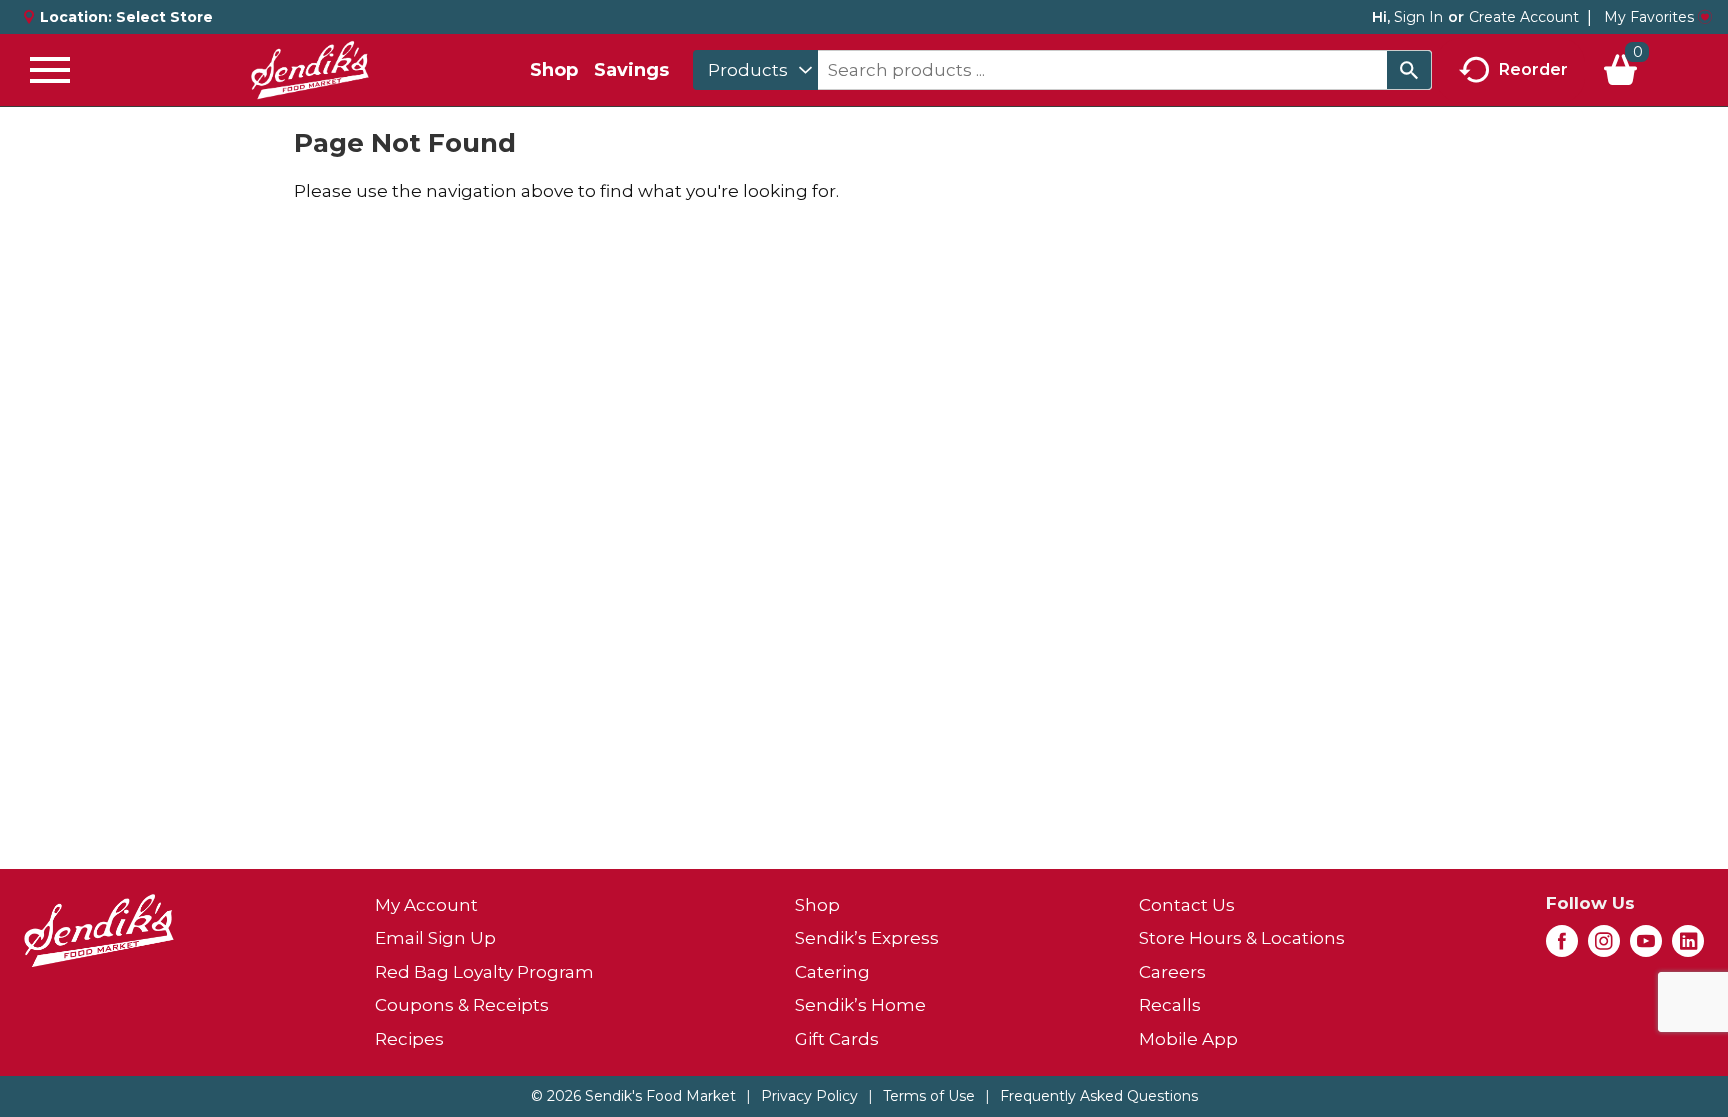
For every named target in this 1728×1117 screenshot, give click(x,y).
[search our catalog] (1409, 70)
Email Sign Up (435, 938)
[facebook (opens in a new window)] (1562, 947)
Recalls (1170, 1005)
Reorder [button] (1533, 68)
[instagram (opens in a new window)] (1604, 947)
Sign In (1418, 17)
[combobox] (755, 70)
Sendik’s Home (860, 1005)
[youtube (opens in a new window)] (1646, 947)
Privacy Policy (809, 1096)
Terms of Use (929, 1096)
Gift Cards (837, 1039)
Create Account (1524, 17)
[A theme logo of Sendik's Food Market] (310, 70)
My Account (426, 905)
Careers (1172, 972)
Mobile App (1188, 1039)
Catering (832, 972)
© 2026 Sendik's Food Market (633, 1096)
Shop (554, 70)
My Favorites (1649, 17)
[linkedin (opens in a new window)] (1688, 947)
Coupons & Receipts (462, 1005)
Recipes (409, 1039)
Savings (631, 70)
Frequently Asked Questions (1099, 1096)
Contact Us (1187, 905)
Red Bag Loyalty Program (484, 972)
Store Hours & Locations (1242, 938)
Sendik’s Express (867, 938)
